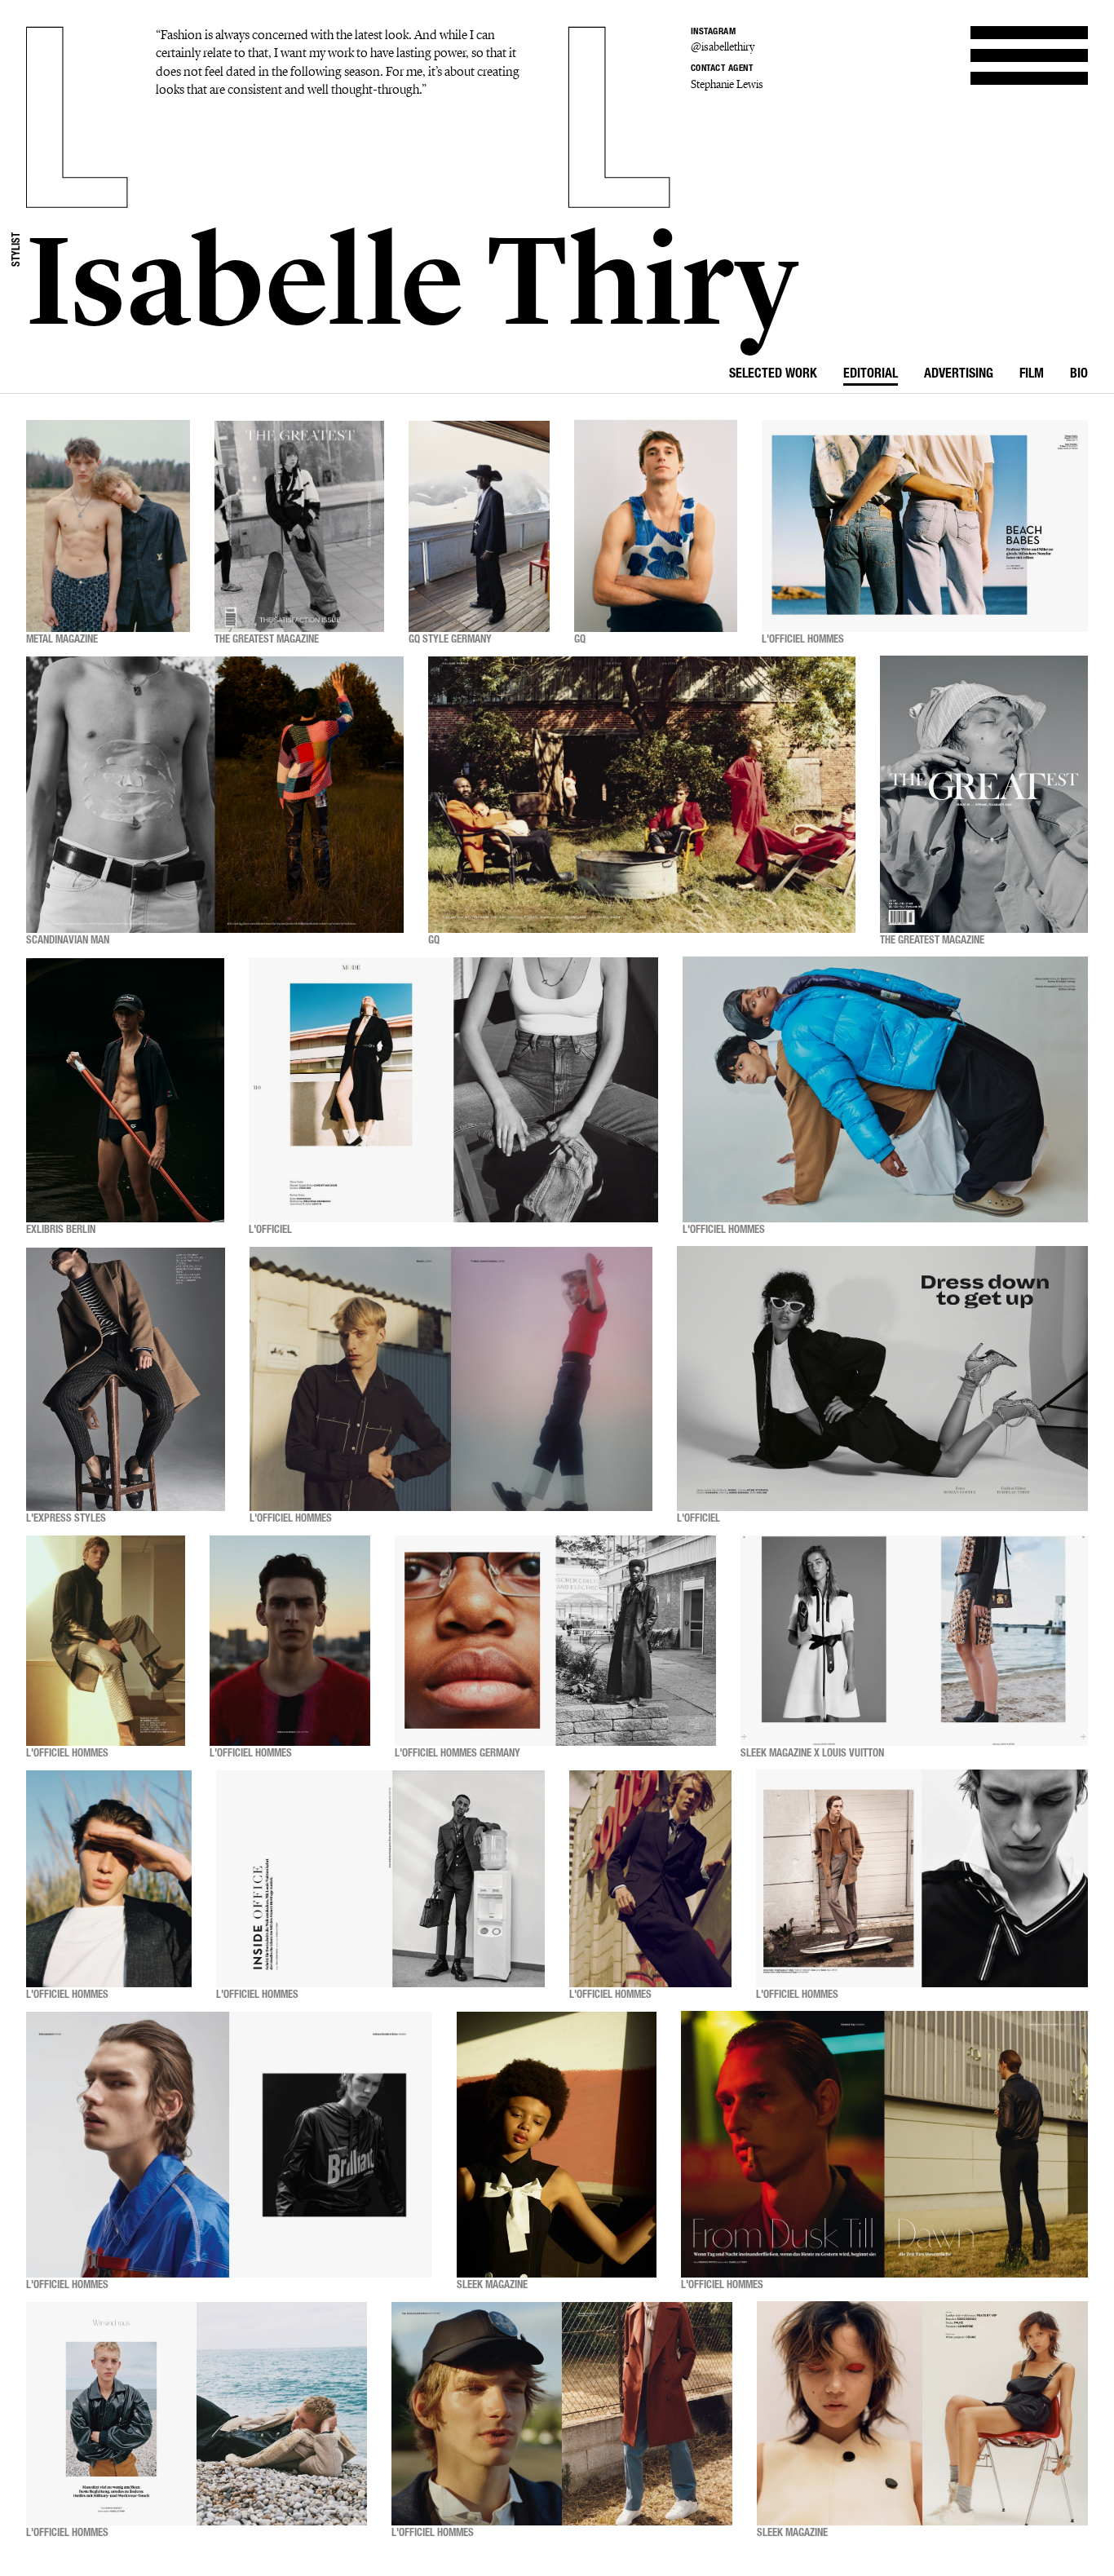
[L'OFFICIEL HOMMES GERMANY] (555, 1641)
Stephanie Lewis (727, 84)
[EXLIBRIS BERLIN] (125, 1090)
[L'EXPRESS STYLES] (126, 1379)
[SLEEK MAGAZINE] (557, 2145)
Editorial (871, 375)
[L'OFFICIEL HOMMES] (925, 526)
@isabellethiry (723, 47)
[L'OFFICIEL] (453, 1090)
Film (1032, 375)
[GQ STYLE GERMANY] (479, 526)
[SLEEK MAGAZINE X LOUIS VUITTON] (914, 1641)
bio (1079, 375)
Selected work (773, 375)
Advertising (959, 375)
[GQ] (656, 526)
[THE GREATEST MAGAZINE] (299, 526)
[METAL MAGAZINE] (108, 526)
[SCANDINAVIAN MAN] (215, 795)
